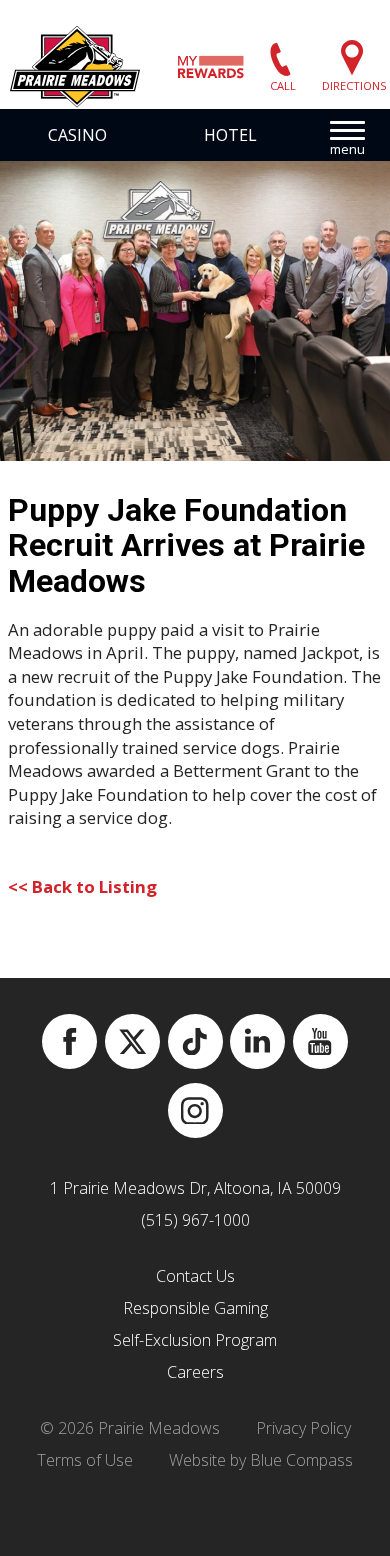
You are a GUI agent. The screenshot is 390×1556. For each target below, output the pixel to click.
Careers (195, 1372)
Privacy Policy (303, 1428)
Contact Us (195, 1276)
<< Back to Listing (82, 886)
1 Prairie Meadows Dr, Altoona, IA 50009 (195, 1188)
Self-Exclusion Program (195, 1340)
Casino (77, 135)
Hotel (230, 135)
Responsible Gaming (195, 1308)
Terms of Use (85, 1460)
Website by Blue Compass (261, 1460)
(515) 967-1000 (195, 1220)
